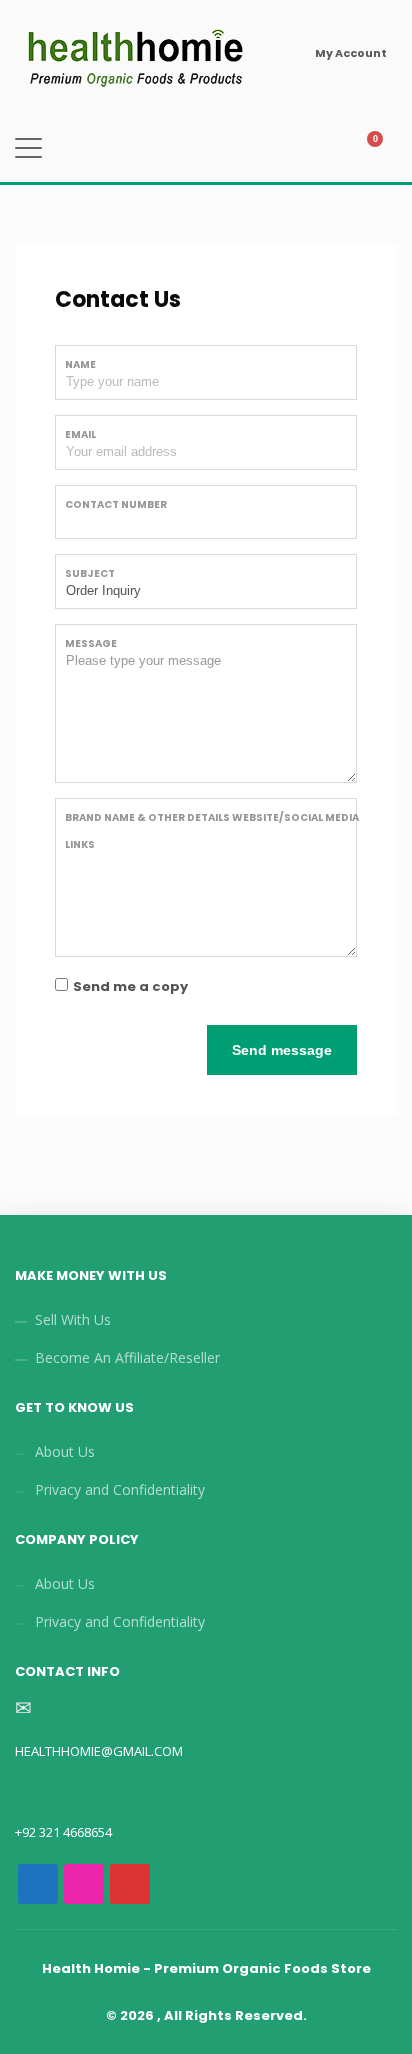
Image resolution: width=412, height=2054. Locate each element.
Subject (90, 573)
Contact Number (116, 504)
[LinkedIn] (176, 1884)
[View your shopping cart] (383, 149)
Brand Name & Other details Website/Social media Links (212, 831)
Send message (282, 1050)
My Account (351, 53)
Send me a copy (130, 986)
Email (80, 434)
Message (91, 643)
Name (80, 364)
